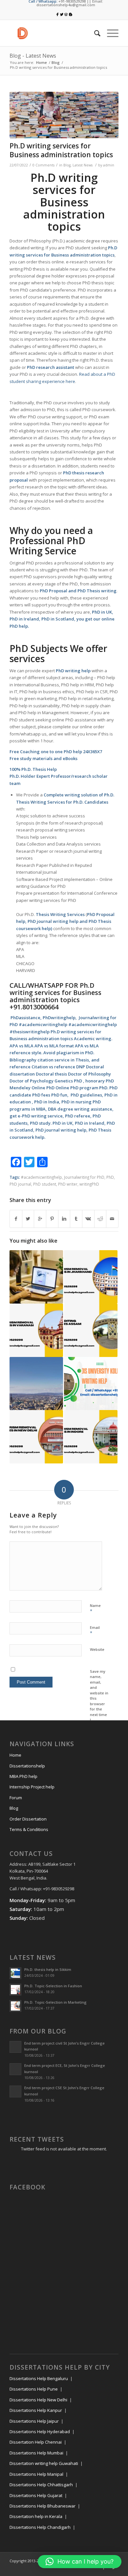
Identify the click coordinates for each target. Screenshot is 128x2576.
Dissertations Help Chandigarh (40, 2527)
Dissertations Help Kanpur (36, 2410)
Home (42, 62)
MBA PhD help (23, 1776)
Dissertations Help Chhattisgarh (41, 2485)
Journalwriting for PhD (84, 1177)
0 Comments (43, 165)
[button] (80, 2562)
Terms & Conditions (29, 1829)
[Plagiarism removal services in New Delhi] (36, 1437)
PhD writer (68, 1184)
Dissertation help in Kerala (36, 2516)
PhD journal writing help (53, 921)
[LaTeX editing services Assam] (91, 1330)
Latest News (83, 165)
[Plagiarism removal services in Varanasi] (36, 1330)
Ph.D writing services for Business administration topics (61, 150)
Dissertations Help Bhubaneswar (43, 2506)
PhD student (45, 1184)
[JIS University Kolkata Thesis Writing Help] (91, 1384)
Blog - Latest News (33, 56)
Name (95, 1609)
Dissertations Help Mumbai (36, 2453)
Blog (56, 62)
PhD (110, 1177)
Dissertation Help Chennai (36, 2442)
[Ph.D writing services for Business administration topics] (64, 115)
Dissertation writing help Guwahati (44, 2463)
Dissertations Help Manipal (36, 2474)
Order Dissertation (28, 1819)
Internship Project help (32, 1787)
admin (109, 165)
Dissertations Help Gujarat (36, 2495)
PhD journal (20, 1184)
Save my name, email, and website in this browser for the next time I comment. (99, 1698)
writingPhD (89, 1184)
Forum (16, 1798)
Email (95, 1631)
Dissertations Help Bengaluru (39, 2378)
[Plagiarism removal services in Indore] (91, 1437)
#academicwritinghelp (42, 1177)
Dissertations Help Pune (34, 2389)
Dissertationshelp (27, 1766)
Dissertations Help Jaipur (34, 2421)
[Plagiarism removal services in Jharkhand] (91, 1277)
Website (97, 1649)
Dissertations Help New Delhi (38, 2400)
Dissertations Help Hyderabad (40, 2432)
